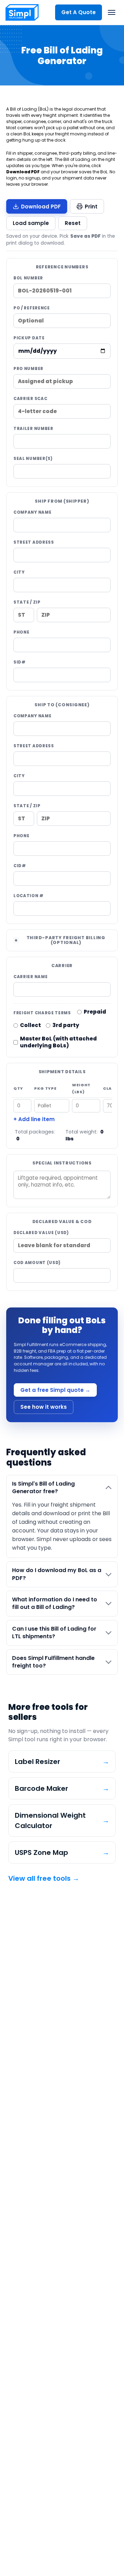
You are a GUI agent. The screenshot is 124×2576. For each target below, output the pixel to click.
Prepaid (95, 1012)
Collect (30, 1025)
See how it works (44, 1407)
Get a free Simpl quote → (55, 1390)
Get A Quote (79, 12)
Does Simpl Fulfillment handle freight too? (53, 1662)
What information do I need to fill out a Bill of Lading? (55, 1603)
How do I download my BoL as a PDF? (57, 1574)
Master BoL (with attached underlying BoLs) (59, 1042)
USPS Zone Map (62, 1853)
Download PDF (41, 207)
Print (91, 207)
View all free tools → (44, 1878)
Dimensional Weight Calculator (62, 1820)
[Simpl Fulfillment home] (22, 12)
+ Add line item (34, 1119)
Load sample (31, 223)
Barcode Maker (62, 1788)
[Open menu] (112, 12)
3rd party (66, 1025)
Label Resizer (62, 1762)
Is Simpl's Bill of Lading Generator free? (43, 1487)
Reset (73, 223)
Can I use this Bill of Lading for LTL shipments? (54, 1633)
